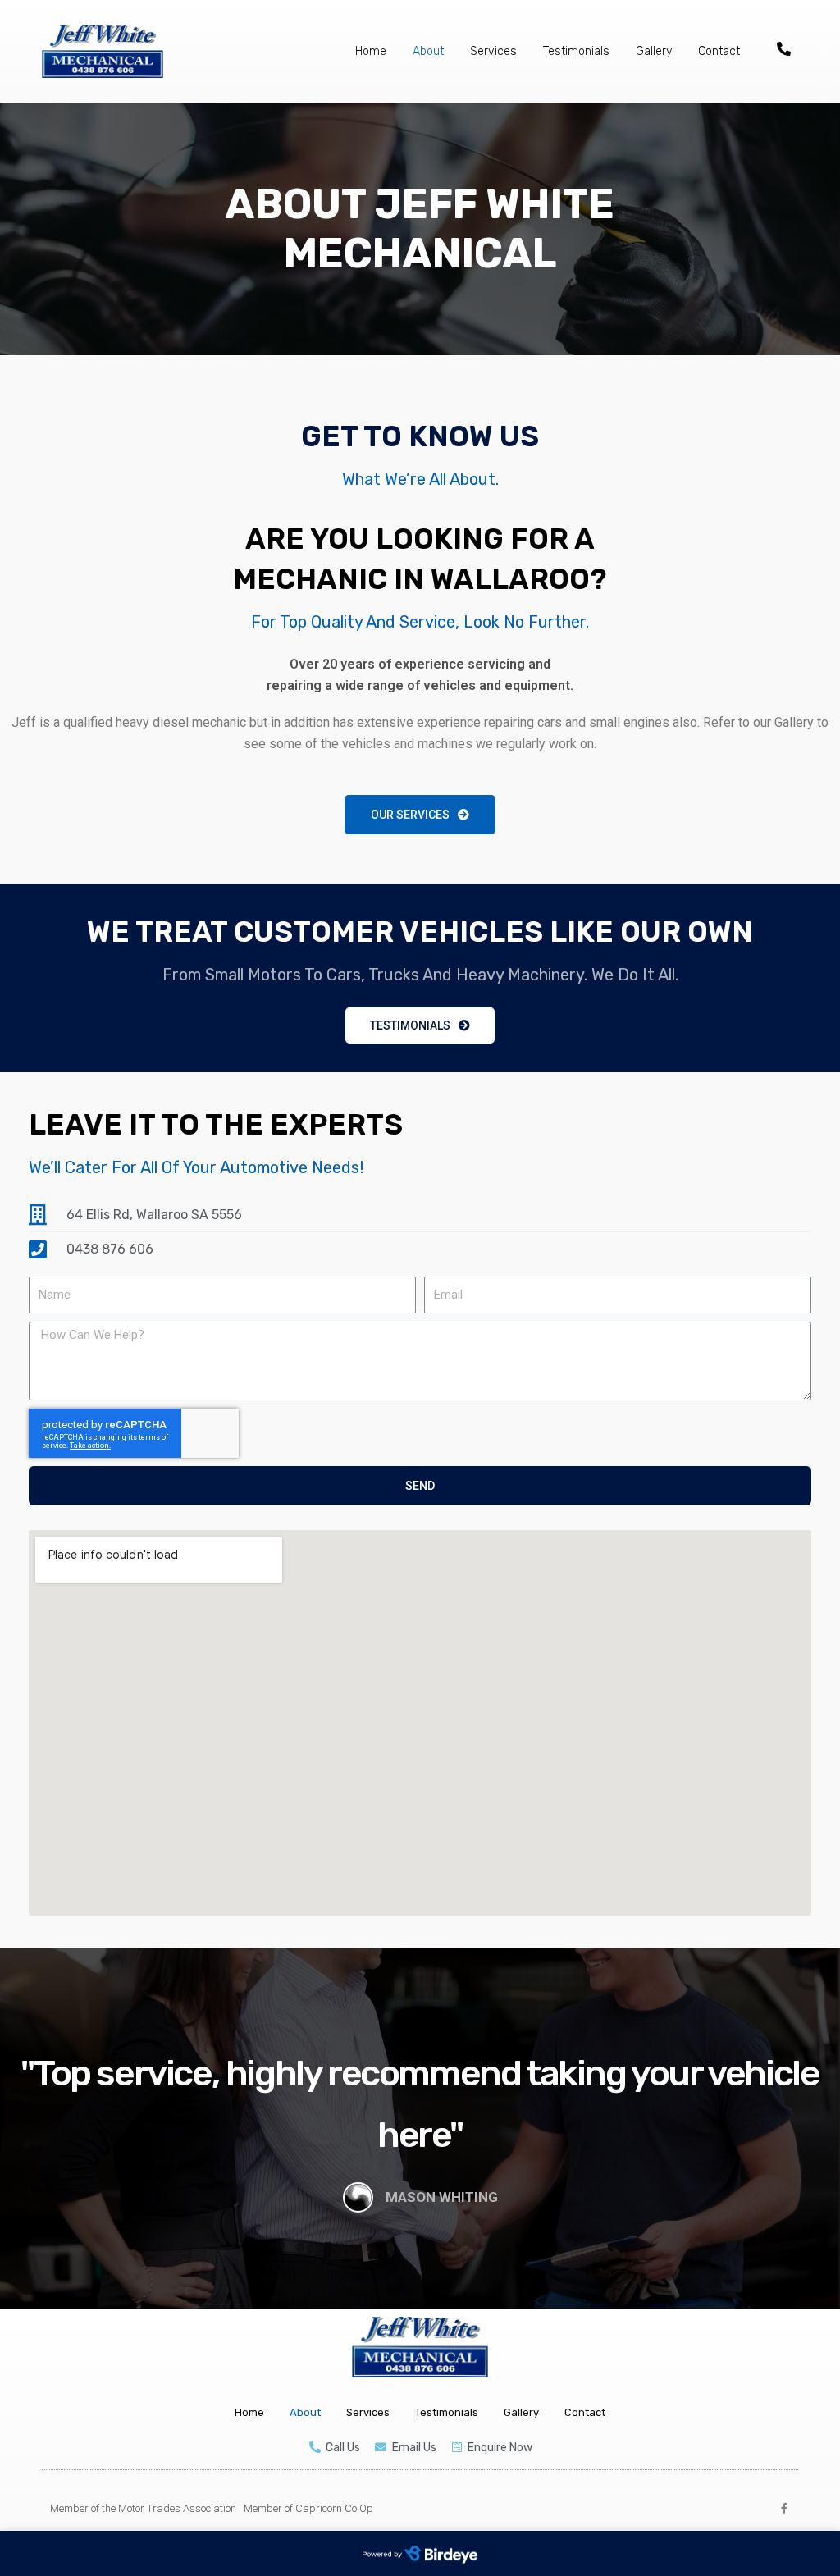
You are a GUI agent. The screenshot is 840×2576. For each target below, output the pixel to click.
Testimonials (576, 51)
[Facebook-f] (784, 2508)
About (428, 51)
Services (493, 51)
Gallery (654, 51)
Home (371, 51)
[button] (420, 815)
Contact (719, 51)
